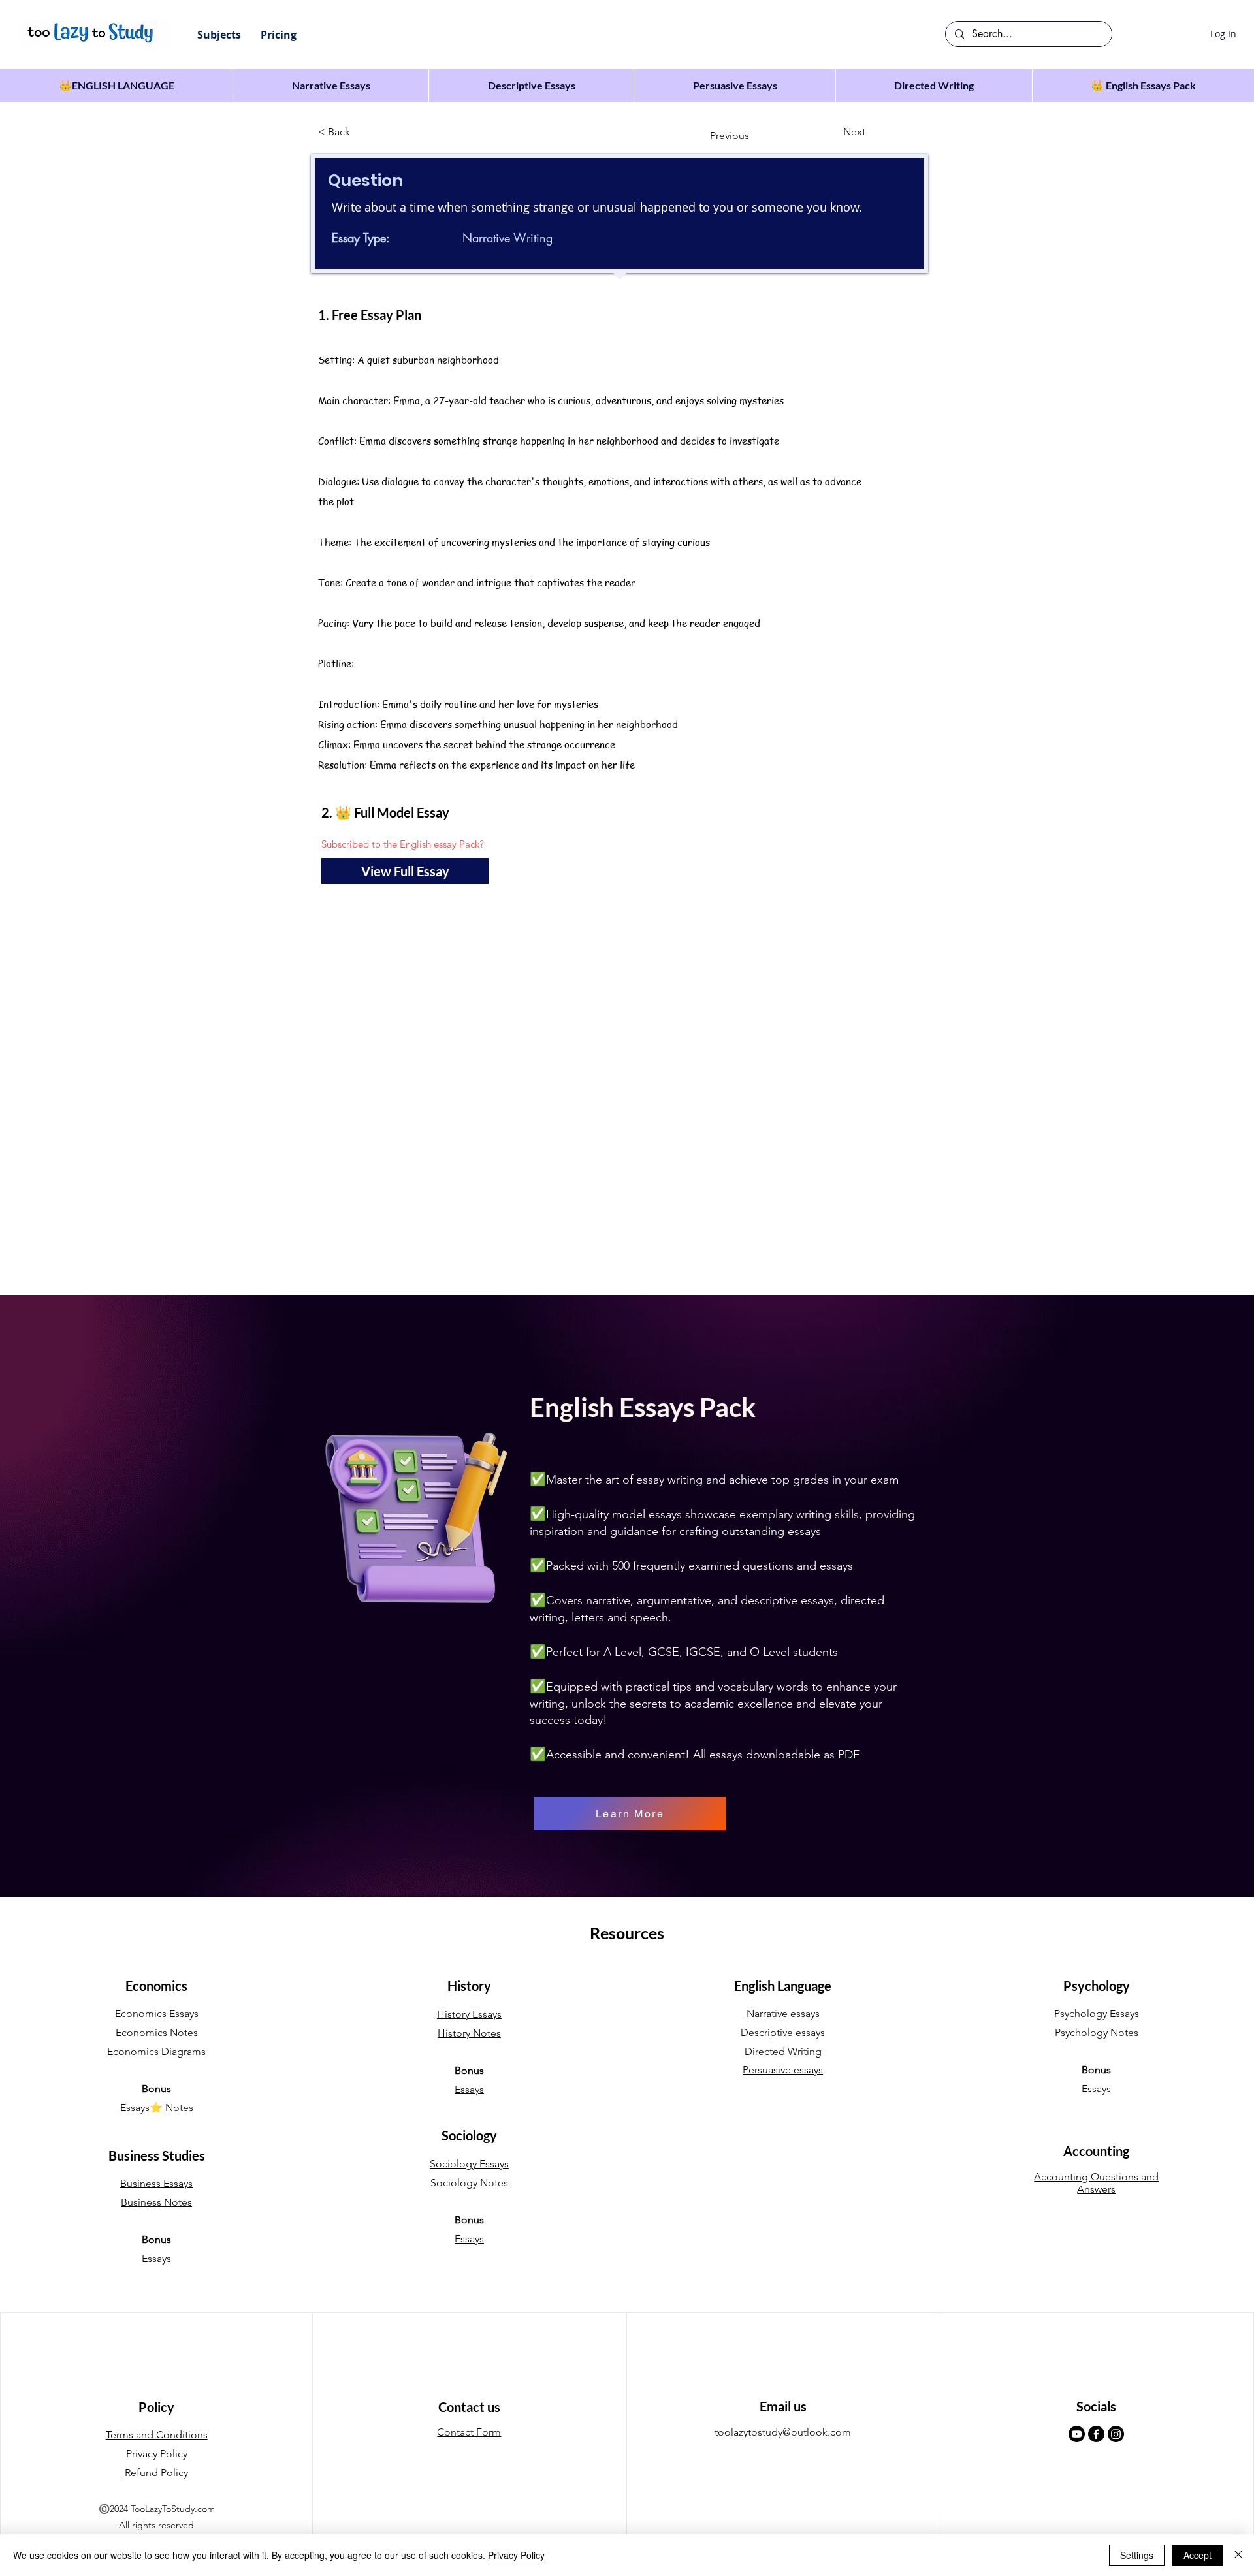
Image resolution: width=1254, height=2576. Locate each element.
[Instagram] (1116, 2434)
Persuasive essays (783, 2070)
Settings (1137, 2555)
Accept (1198, 2555)
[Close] (1238, 2555)
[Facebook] (1096, 2434)
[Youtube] (1077, 2434)
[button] (219, 35)
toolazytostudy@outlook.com (783, 2432)
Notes (179, 2107)
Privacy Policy (516, 2555)
